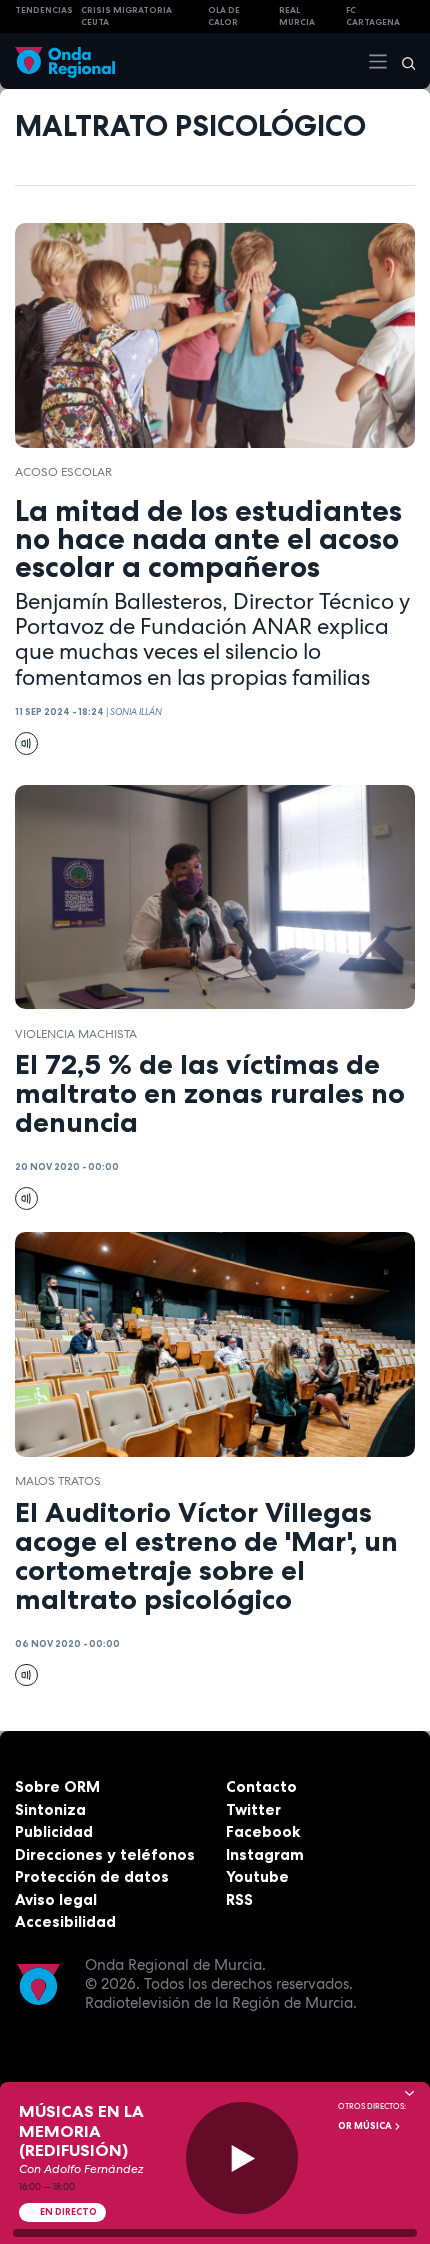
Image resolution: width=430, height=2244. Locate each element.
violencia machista (76, 1034)
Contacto (261, 1786)
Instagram (265, 1854)
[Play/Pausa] (242, 2158)
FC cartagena (373, 16)
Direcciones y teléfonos (105, 1854)
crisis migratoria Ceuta (126, 16)
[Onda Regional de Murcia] (65, 60)
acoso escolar (63, 472)
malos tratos (58, 1481)
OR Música (366, 2126)
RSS (239, 1899)
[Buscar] (402, 61)
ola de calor (224, 16)
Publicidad (54, 1831)
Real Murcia (297, 16)
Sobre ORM (57, 1786)
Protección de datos (92, 1876)
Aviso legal (56, 1899)
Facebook (263, 1831)
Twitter (253, 1809)
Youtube (257, 1876)
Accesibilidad (65, 1921)
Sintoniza (50, 1809)
